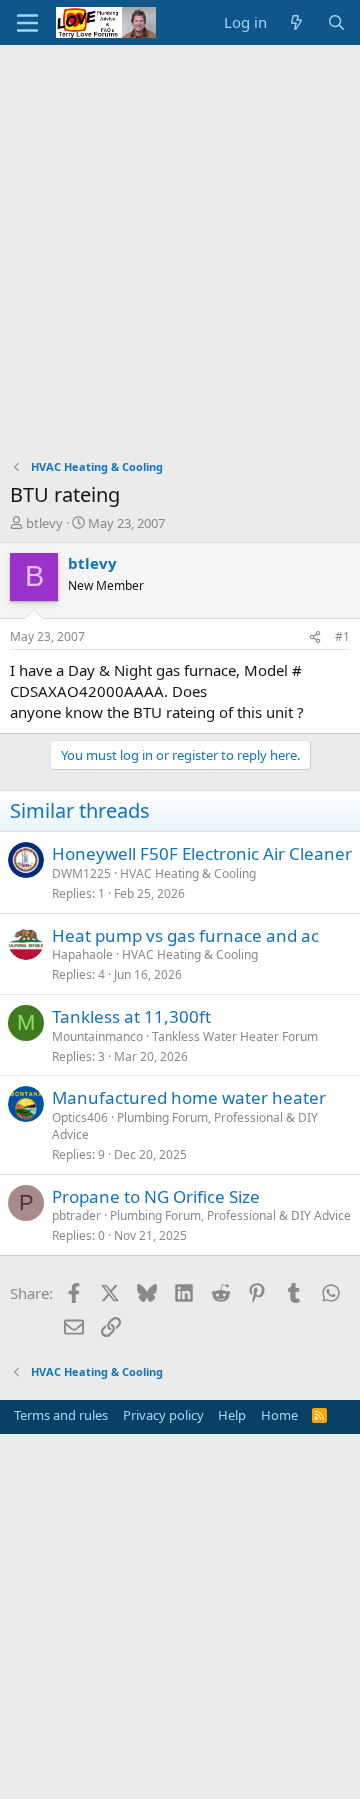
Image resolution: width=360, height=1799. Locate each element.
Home (279, 1415)
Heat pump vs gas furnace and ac (185, 935)
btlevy (44, 523)
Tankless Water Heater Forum (235, 1036)
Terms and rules (61, 1415)
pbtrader (76, 1215)
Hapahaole (82, 954)
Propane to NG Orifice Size (156, 1196)
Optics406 (80, 1117)
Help (232, 1415)
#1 (342, 636)
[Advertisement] (180, 235)
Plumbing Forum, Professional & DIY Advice (185, 1126)
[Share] (315, 637)
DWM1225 (81, 873)
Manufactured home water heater (189, 1097)
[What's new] (296, 22)
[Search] (336, 22)
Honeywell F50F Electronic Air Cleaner (202, 853)
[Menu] (27, 23)
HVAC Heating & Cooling (188, 873)
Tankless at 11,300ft (131, 1016)
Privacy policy (163, 1415)
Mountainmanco (97, 1036)
